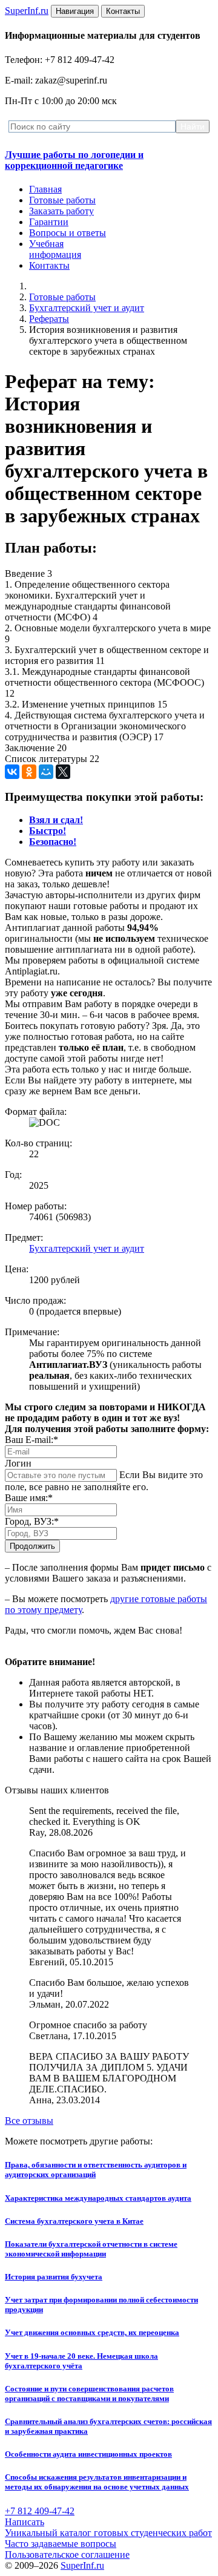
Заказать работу (61, 211)
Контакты (49, 265)
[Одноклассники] (29, 772)
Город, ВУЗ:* (32, 1521)
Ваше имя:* (29, 1498)
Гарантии (49, 222)
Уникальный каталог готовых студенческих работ (108, 2533)
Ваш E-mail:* (31, 1440)
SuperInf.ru (82, 2565)
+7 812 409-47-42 (40, 2511)
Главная (45, 189)
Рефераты (49, 319)
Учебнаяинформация (55, 249)
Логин (18, 1463)
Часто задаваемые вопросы (61, 2544)
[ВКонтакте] (12, 772)
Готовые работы (62, 200)
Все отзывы (29, 2121)
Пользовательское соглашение (67, 2555)
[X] (63, 772)
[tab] (56, 820)
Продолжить (32, 1546)
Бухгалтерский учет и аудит (87, 308)
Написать (25, 2522)
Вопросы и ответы (68, 233)
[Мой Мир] (46, 772)
